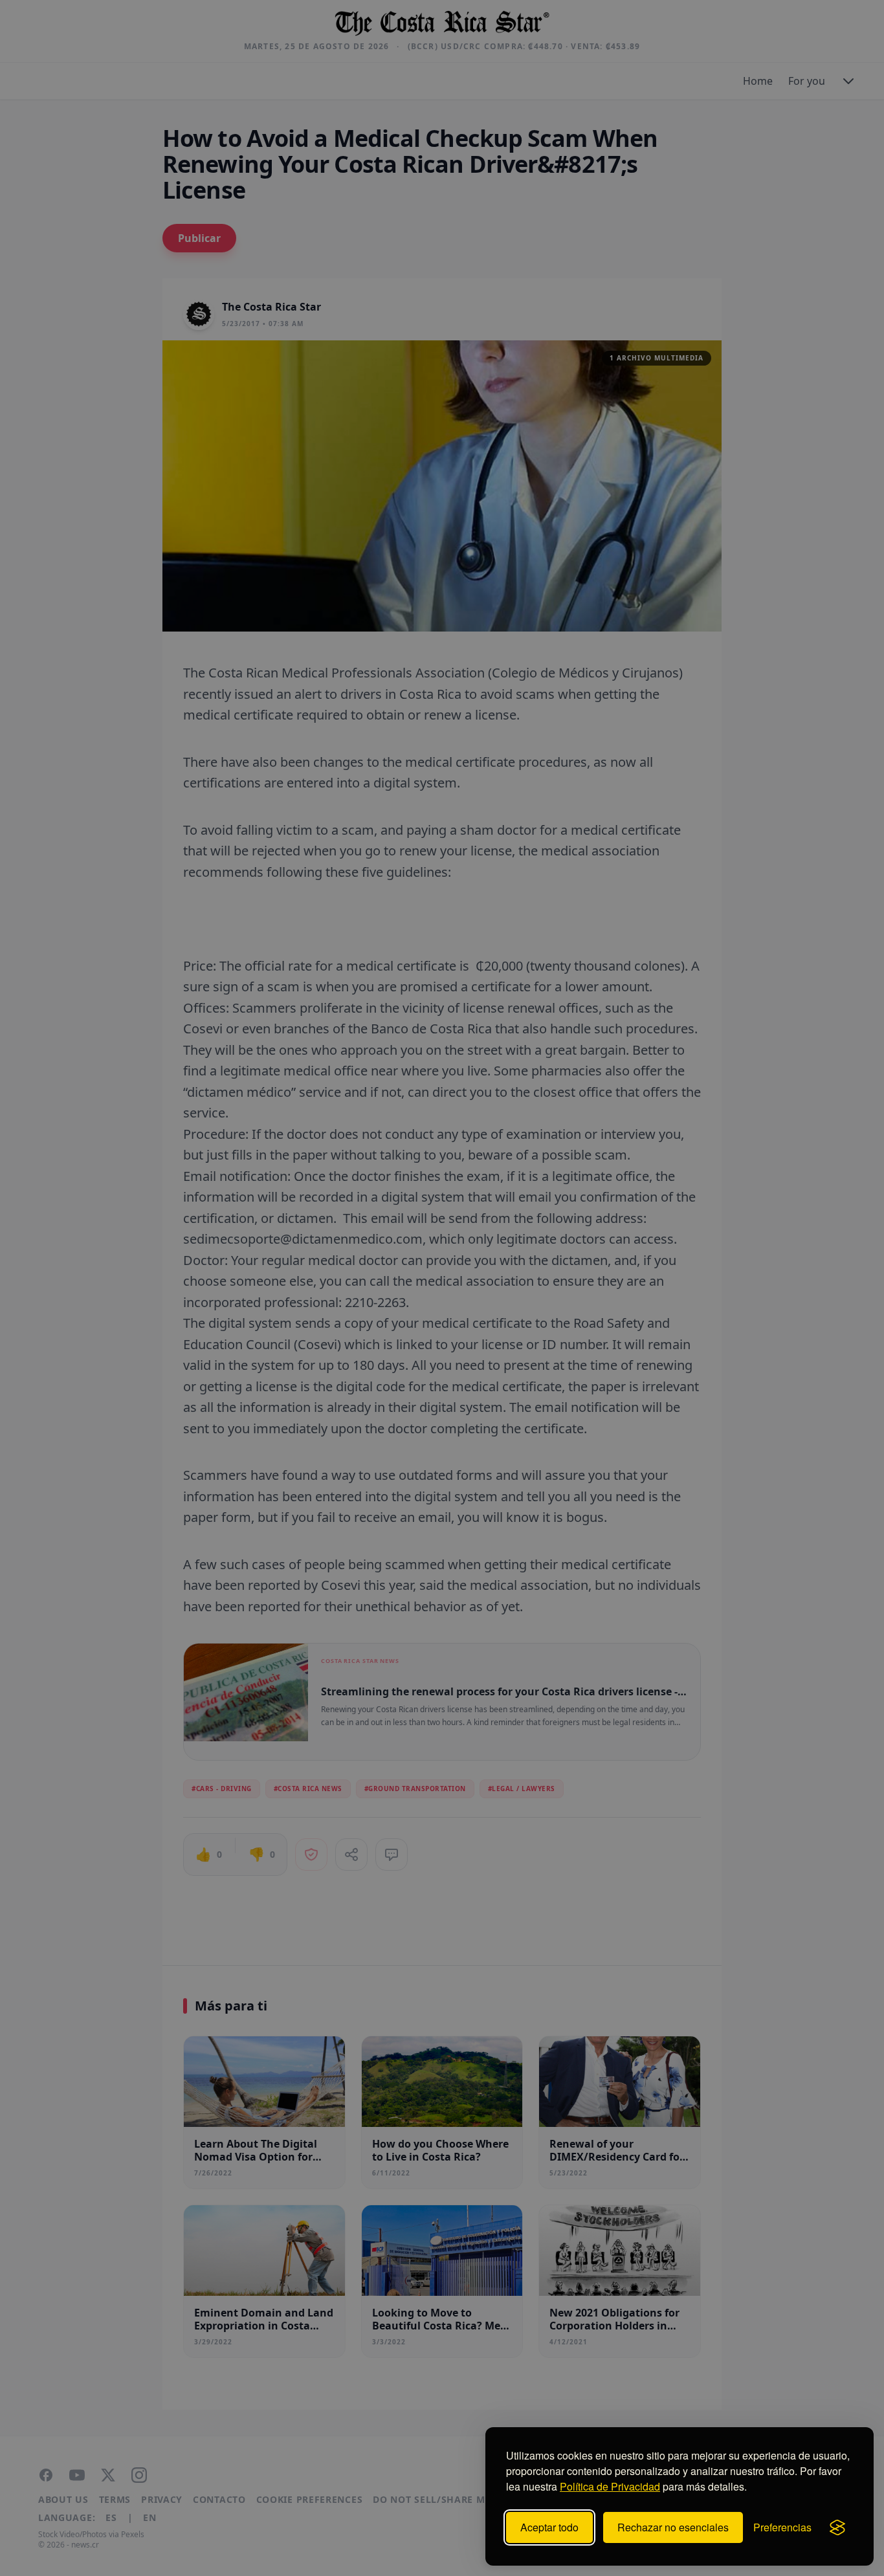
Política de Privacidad (610, 2486)
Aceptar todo (549, 2527)
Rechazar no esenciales (673, 2527)
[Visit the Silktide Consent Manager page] (837, 2527)
